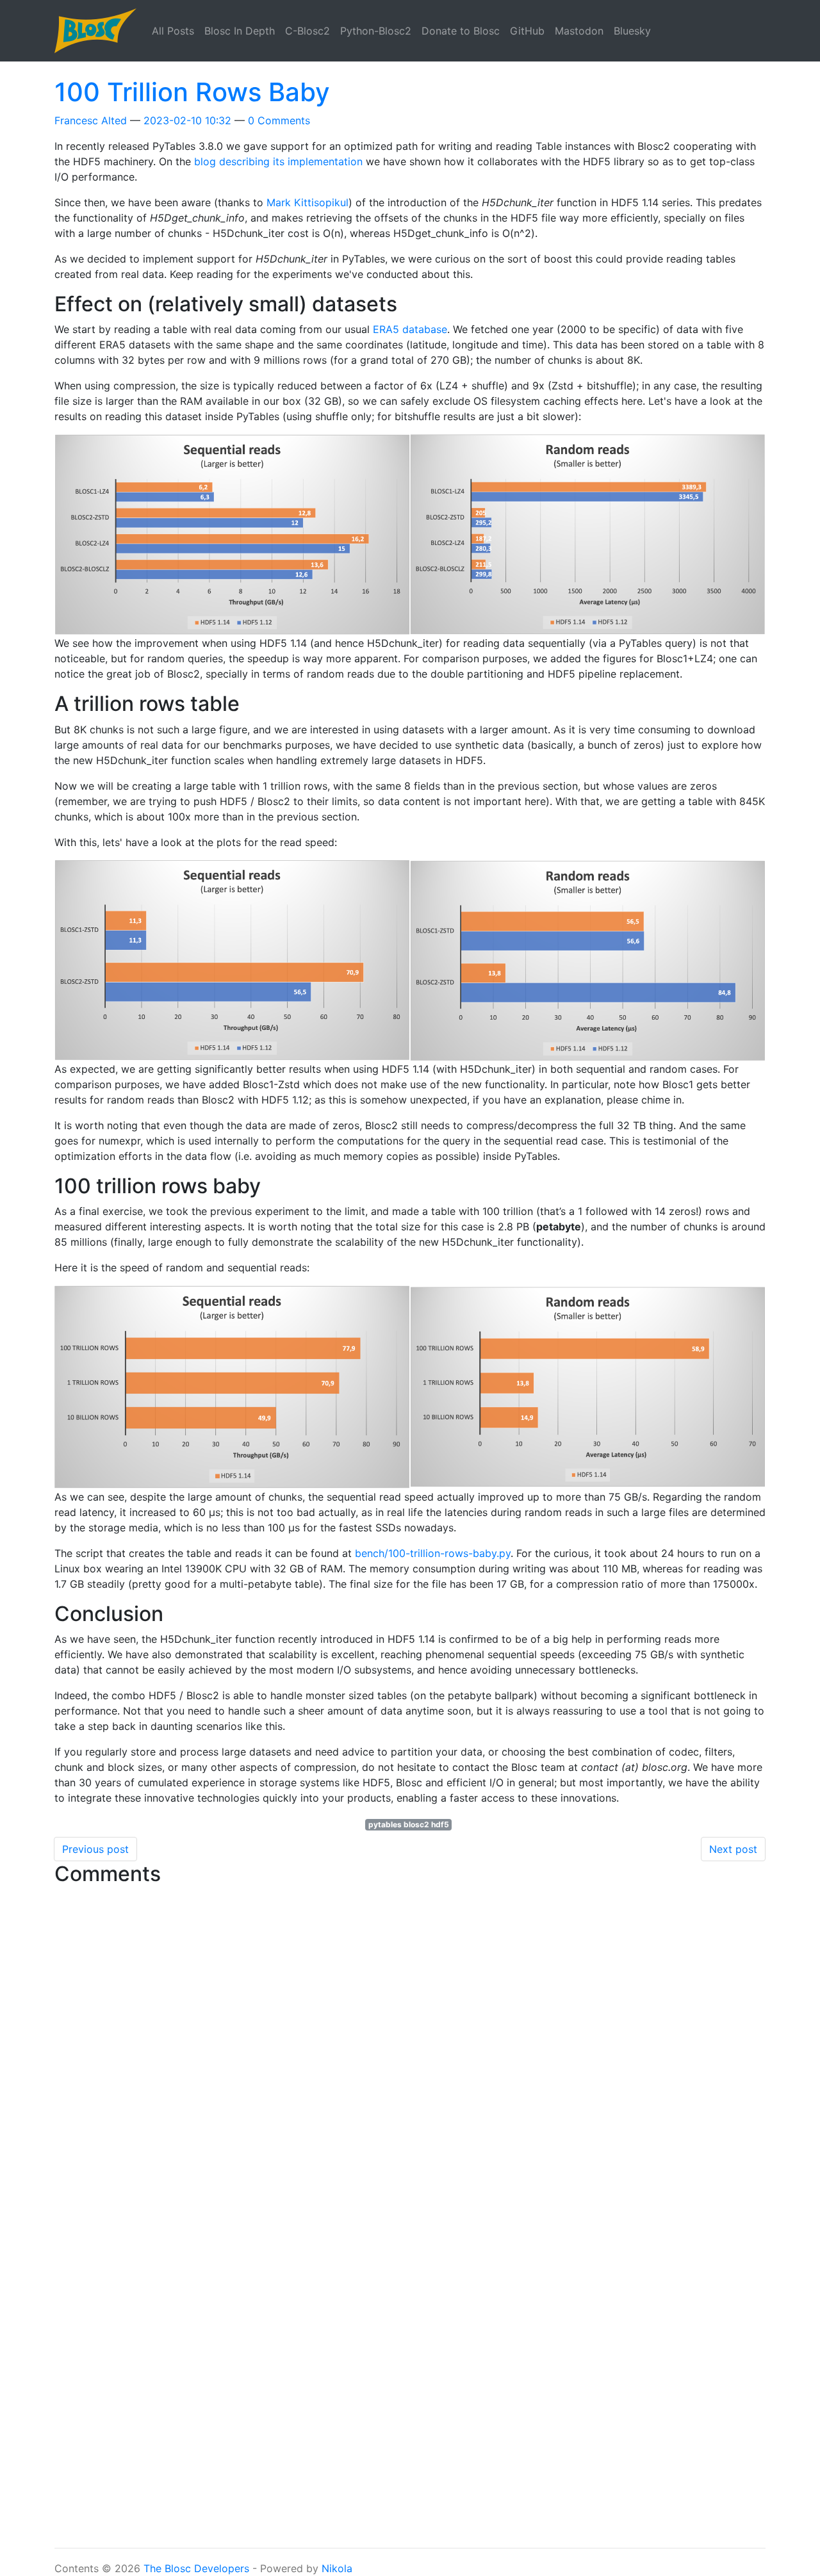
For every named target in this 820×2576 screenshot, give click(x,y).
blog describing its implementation (278, 161)
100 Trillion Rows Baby (192, 92)
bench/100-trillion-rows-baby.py (433, 1553)
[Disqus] (410, 2052)
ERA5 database (410, 329)
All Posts (173, 31)
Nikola (337, 2568)
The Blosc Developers (196, 2568)
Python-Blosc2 (376, 31)
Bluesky (632, 31)
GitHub (527, 31)
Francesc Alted (91, 120)
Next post (733, 1849)
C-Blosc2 (307, 31)
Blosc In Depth (240, 31)
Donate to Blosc (461, 31)
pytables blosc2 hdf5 (409, 1824)
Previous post (95, 1849)
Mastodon (579, 31)
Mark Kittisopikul (307, 202)
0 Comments (279, 120)
